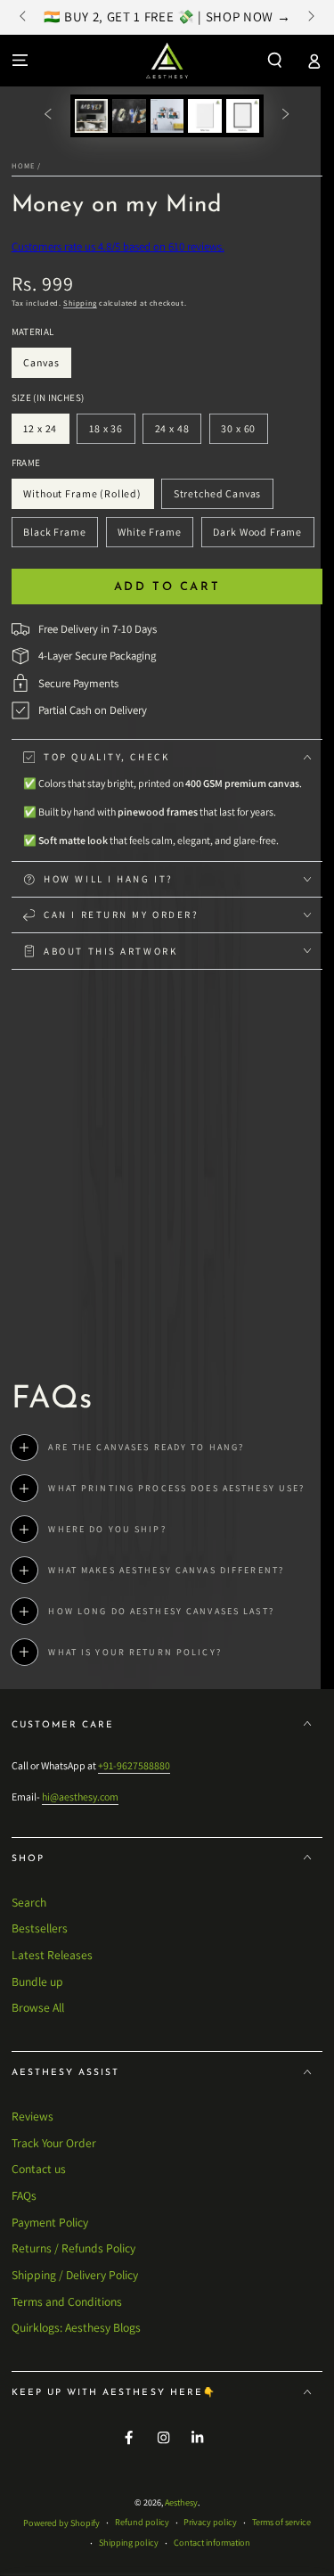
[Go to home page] (167, 61)
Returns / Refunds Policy (73, 2248)
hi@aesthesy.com (80, 1797)
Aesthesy (181, 2502)
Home (23, 165)
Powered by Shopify (61, 2523)
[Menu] (20, 60)
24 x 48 (178, 433)
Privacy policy (210, 2522)
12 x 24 (46, 433)
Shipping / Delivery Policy (75, 2275)
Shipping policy (129, 2543)
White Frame (150, 536)
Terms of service (281, 2522)
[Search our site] (275, 60)
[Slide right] (310, 18)
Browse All (38, 2007)
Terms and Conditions (67, 2301)
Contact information (212, 2543)
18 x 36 (111, 433)
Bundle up (37, 1981)
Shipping (80, 303)
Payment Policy (50, 2222)
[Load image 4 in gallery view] (204, 116)
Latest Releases (52, 1955)
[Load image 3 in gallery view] (167, 116)
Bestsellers (40, 1928)
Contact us (39, 2169)
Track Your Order (54, 2143)
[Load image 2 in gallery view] (129, 116)
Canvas (47, 367)
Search (29, 1902)
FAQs (24, 2195)
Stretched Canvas (217, 498)
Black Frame (55, 536)
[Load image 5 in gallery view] (243, 116)
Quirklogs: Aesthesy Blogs (76, 2327)
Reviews (33, 2116)
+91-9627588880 (134, 1765)
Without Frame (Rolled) (83, 498)
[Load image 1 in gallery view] (91, 116)
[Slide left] (24, 18)
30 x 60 (244, 433)
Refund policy (142, 2522)
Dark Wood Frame (258, 536)
